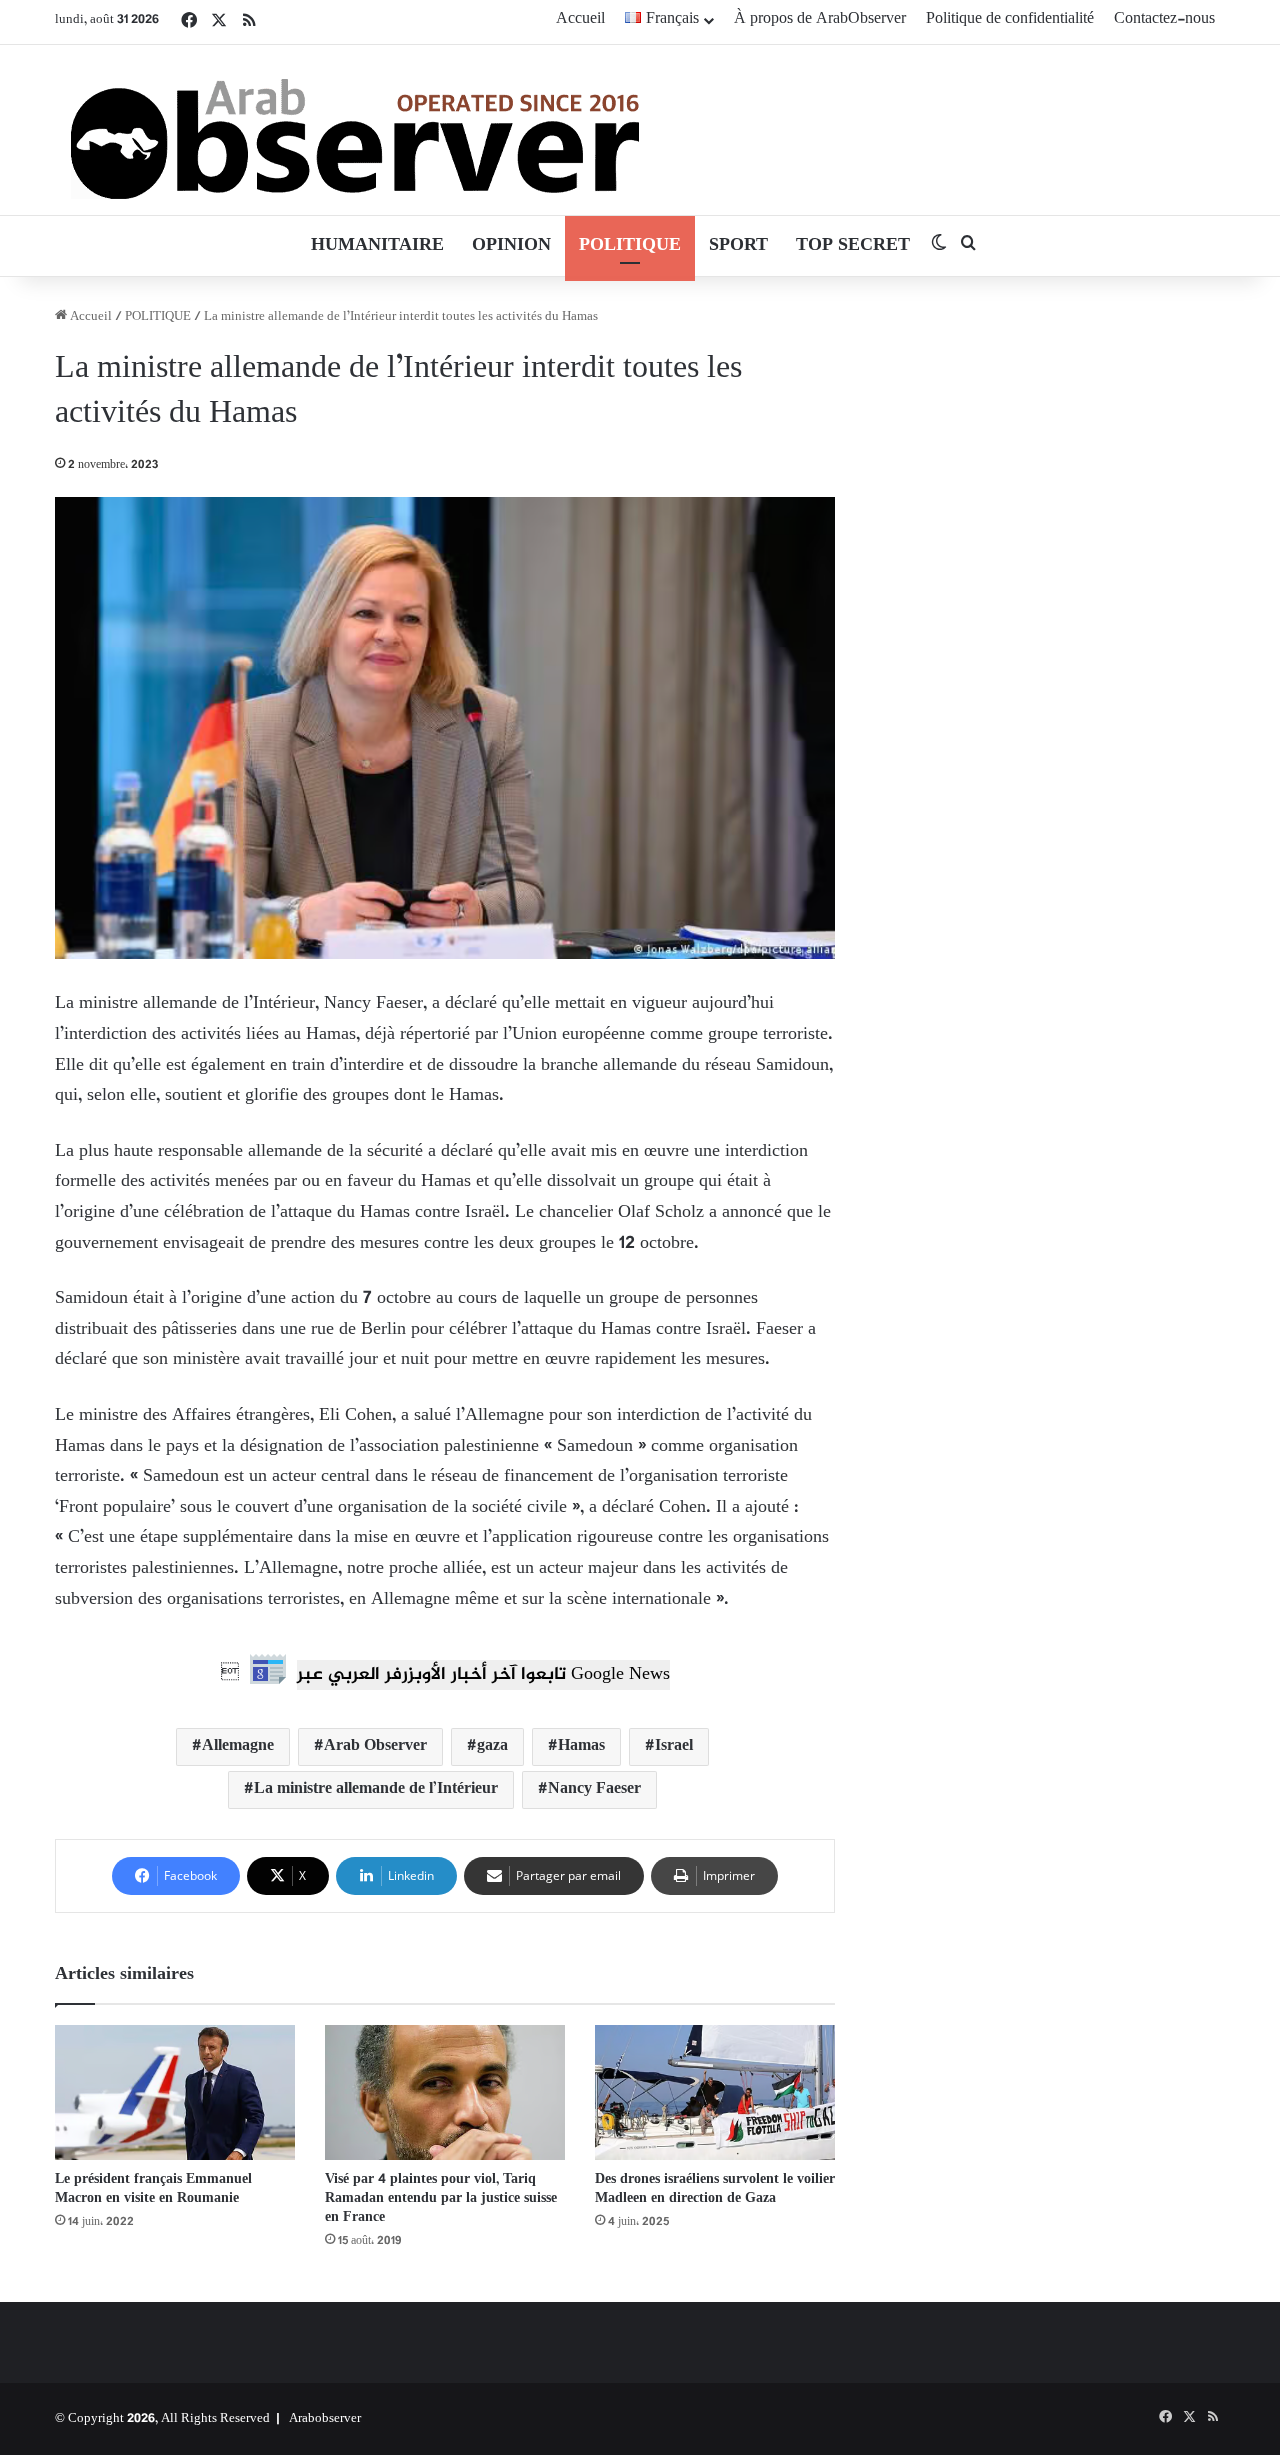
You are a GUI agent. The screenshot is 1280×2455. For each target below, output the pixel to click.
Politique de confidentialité (1010, 19)
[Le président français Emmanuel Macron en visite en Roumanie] (175, 2092)
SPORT (738, 246)
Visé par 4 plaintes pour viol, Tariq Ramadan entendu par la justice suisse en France (441, 2198)
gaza (492, 1746)
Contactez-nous (1164, 19)
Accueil (580, 19)
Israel (674, 1746)
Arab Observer (375, 1746)
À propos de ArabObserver (820, 19)
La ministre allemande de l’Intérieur (376, 1789)
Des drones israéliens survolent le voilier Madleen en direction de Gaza (715, 2189)
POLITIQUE (630, 246)
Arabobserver (325, 2419)
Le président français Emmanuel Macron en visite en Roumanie (153, 2189)
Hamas (581, 1746)
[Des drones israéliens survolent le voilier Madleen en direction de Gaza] (715, 2092)
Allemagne (238, 1746)
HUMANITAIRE (377, 246)
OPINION (511, 246)
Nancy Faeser (594, 1789)
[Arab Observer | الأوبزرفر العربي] (355, 130)
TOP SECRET (853, 246)
